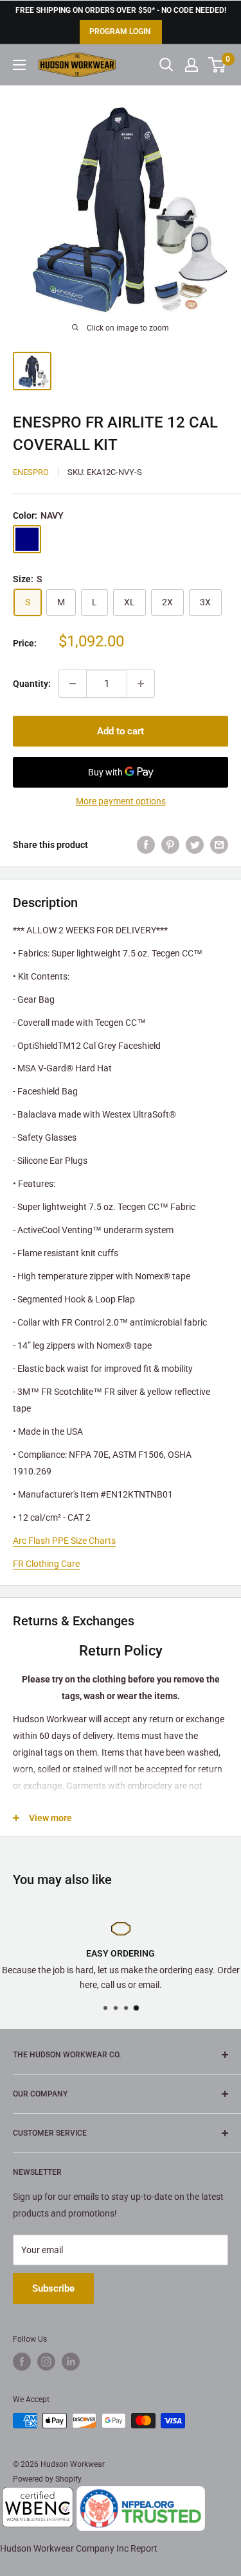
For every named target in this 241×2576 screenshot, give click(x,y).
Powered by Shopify (47, 2479)
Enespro (31, 472)
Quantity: (32, 684)
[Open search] (166, 65)
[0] (218, 65)
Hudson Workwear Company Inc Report (79, 2548)
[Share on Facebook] (146, 844)
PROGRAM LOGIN (120, 31)
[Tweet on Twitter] (195, 844)
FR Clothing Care (46, 1564)
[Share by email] (219, 844)
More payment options (121, 801)
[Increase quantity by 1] (141, 684)
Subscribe (53, 2288)
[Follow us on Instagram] (46, 2362)
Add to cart (121, 731)
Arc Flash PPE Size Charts (64, 1541)
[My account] (192, 65)
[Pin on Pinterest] (170, 844)
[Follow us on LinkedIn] (71, 2362)
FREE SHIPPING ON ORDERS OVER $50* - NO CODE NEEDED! (121, 10)
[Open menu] (19, 65)
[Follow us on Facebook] (22, 2362)
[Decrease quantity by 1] (73, 684)
